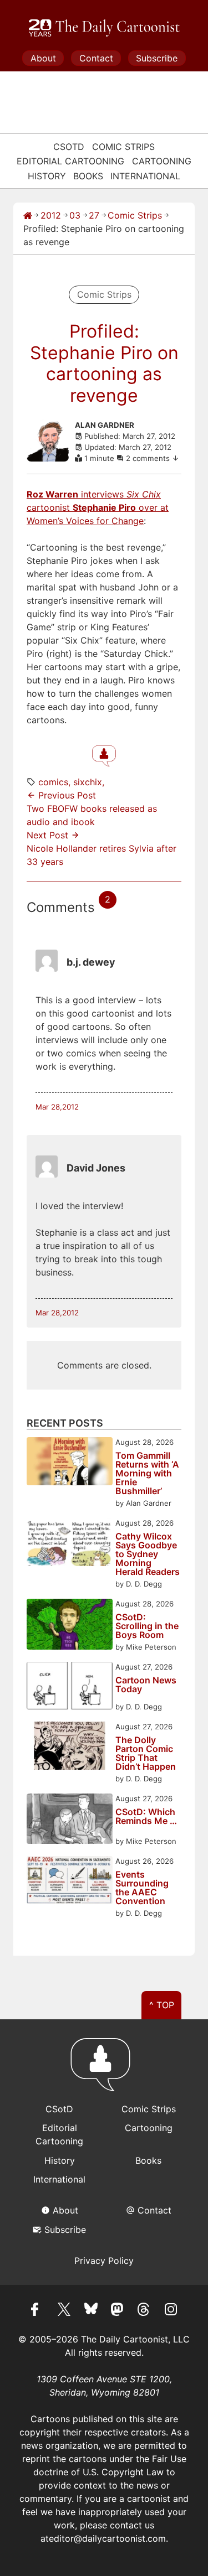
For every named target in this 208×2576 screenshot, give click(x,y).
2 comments (149, 458)
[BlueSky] (91, 2311)
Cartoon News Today (146, 1685)
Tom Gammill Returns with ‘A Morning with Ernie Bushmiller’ (147, 1473)
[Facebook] (38, 2311)
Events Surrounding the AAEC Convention (142, 1888)
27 (94, 215)
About (43, 58)
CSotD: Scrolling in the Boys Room (147, 1626)
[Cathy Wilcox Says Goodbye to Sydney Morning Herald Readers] (70, 1544)
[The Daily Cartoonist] (104, 28)
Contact (96, 58)
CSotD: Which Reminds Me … (146, 1817)
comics (53, 782)
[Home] (28, 215)
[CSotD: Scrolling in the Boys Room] (70, 1626)
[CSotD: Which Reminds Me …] (70, 1820)
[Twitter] (64, 2311)
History (47, 176)
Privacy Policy (104, 2261)
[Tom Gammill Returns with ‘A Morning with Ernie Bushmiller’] (70, 1463)
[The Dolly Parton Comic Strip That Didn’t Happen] (70, 1747)
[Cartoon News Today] (70, 1687)
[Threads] (144, 2311)
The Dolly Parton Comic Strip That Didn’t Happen (146, 1753)
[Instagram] (171, 2311)
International (145, 176)
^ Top (162, 2005)
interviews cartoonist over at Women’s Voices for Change (98, 507)
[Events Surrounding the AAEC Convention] (70, 1882)
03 (75, 215)
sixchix (88, 782)
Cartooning (162, 161)
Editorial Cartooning (70, 161)
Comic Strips (123, 147)
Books (88, 176)
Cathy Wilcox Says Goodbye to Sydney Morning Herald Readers (148, 1554)
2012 (51, 215)
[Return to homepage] (104, 2070)
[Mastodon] (118, 2311)
